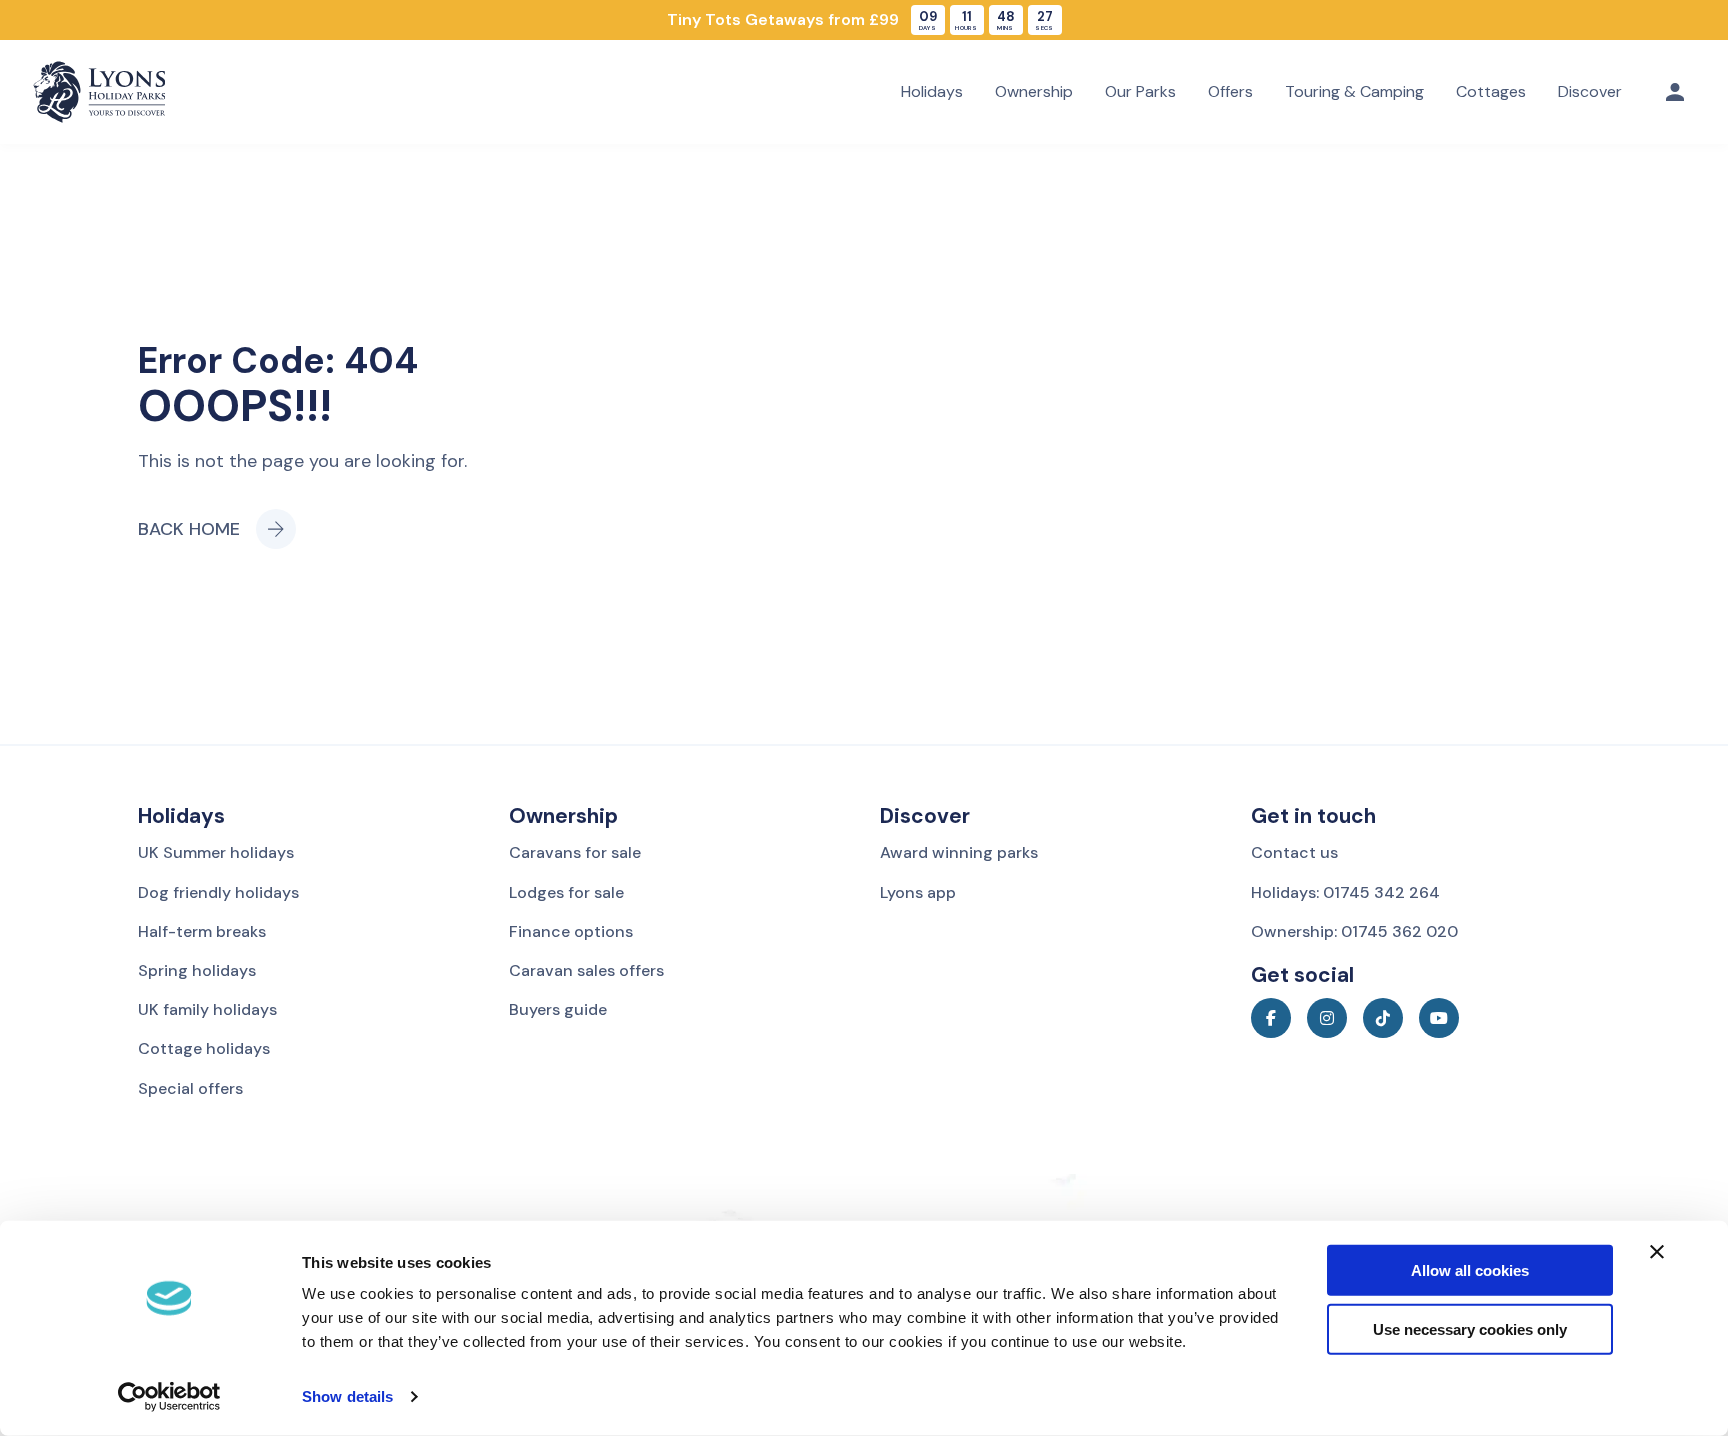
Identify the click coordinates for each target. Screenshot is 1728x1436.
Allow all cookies (1470, 1270)
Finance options (571, 931)
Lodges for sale (566, 892)
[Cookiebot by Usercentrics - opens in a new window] (169, 1397)
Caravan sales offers (586, 970)
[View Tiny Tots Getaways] (864, 20)
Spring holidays (197, 970)
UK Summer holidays (216, 852)
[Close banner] (1657, 1252)
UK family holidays (207, 1009)
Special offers (190, 1088)
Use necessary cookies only (1470, 1329)
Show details (347, 1396)
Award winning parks (959, 852)
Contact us (1294, 852)
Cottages (1491, 91)
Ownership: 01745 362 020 (1354, 931)
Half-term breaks (202, 931)
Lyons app (918, 892)
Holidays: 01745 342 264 (1345, 892)
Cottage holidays (204, 1048)
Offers (1230, 91)
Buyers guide (558, 1009)
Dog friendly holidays (218, 892)
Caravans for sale (575, 852)
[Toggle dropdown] (1675, 92)
